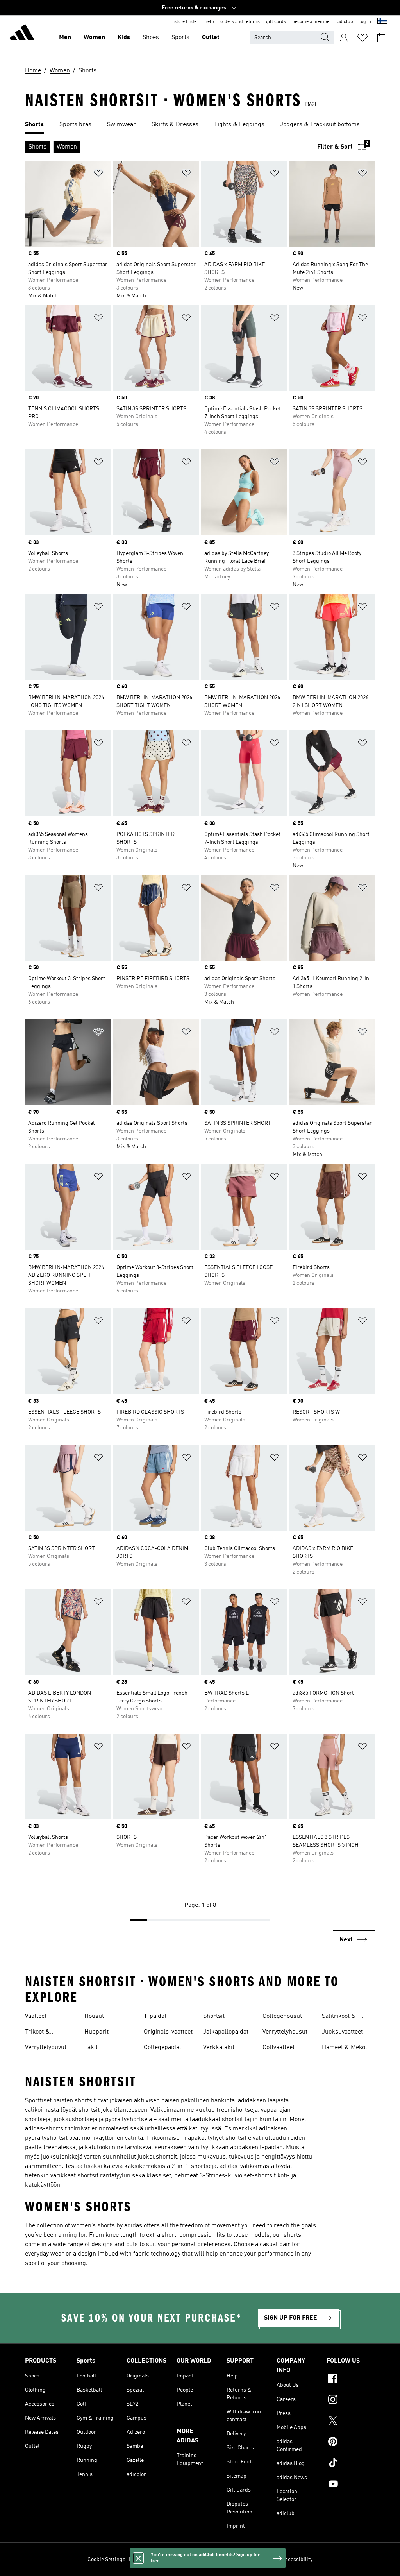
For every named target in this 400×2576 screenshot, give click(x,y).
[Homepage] (22, 34)
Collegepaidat (162, 2048)
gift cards (276, 22)
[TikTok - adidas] (351, 2464)
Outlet (211, 38)
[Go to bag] (381, 38)
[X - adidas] (351, 2422)
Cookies (174, 2560)
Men (65, 38)
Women (94, 38)
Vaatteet (36, 2016)
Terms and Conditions (252, 2560)
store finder (186, 22)
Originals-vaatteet (168, 2032)
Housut (94, 2016)
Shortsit (214, 2016)
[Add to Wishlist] (98, 175)
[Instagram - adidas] (351, 2401)
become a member (312, 22)
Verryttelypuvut (46, 2048)
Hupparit (96, 2032)
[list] (200, 125)
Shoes (151, 38)
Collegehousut (282, 2016)
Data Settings (145, 2560)
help (209, 22)
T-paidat (155, 2016)
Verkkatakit (219, 2048)
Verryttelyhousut (285, 2032)
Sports (180, 38)
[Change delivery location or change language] (382, 22)
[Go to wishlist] (362, 38)
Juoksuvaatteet (342, 2032)
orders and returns (240, 22)
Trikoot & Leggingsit (39, 2033)
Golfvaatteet (279, 2048)
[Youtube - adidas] (351, 2485)
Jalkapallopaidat (226, 2032)
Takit (91, 2048)
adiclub (345, 22)
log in (365, 22)
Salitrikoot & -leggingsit (341, 2017)
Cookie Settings (106, 2560)
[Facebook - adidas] (351, 2379)
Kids (124, 38)
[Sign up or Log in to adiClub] (344, 38)
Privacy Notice (205, 2560)
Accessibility (297, 2560)
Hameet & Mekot (345, 2048)
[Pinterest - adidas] (351, 2443)
